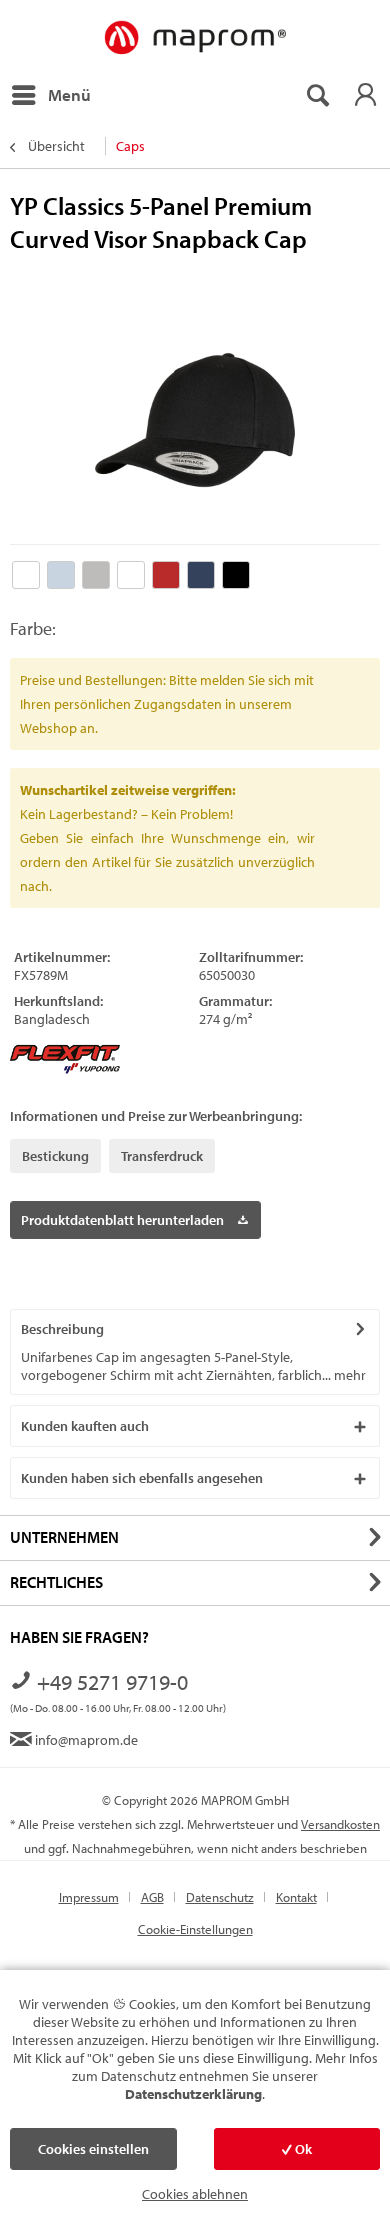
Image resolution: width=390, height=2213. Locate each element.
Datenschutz (220, 1897)
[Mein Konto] (365, 95)
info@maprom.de (85, 1740)
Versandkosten (340, 1824)
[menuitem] (50, 95)
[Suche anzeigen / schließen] (317, 95)
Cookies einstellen (93, 2149)
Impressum (89, 1897)
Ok (302, 2149)
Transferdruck (162, 1156)
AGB (152, 1897)
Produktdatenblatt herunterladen (122, 1220)
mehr (348, 1375)
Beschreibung (62, 1329)
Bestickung (55, 1156)
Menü (69, 94)
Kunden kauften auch (85, 1426)
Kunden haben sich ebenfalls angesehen (142, 1478)
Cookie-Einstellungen (195, 1929)
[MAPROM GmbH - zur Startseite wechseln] (194, 38)
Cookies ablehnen (195, 2194)
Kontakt (296, 1897)
